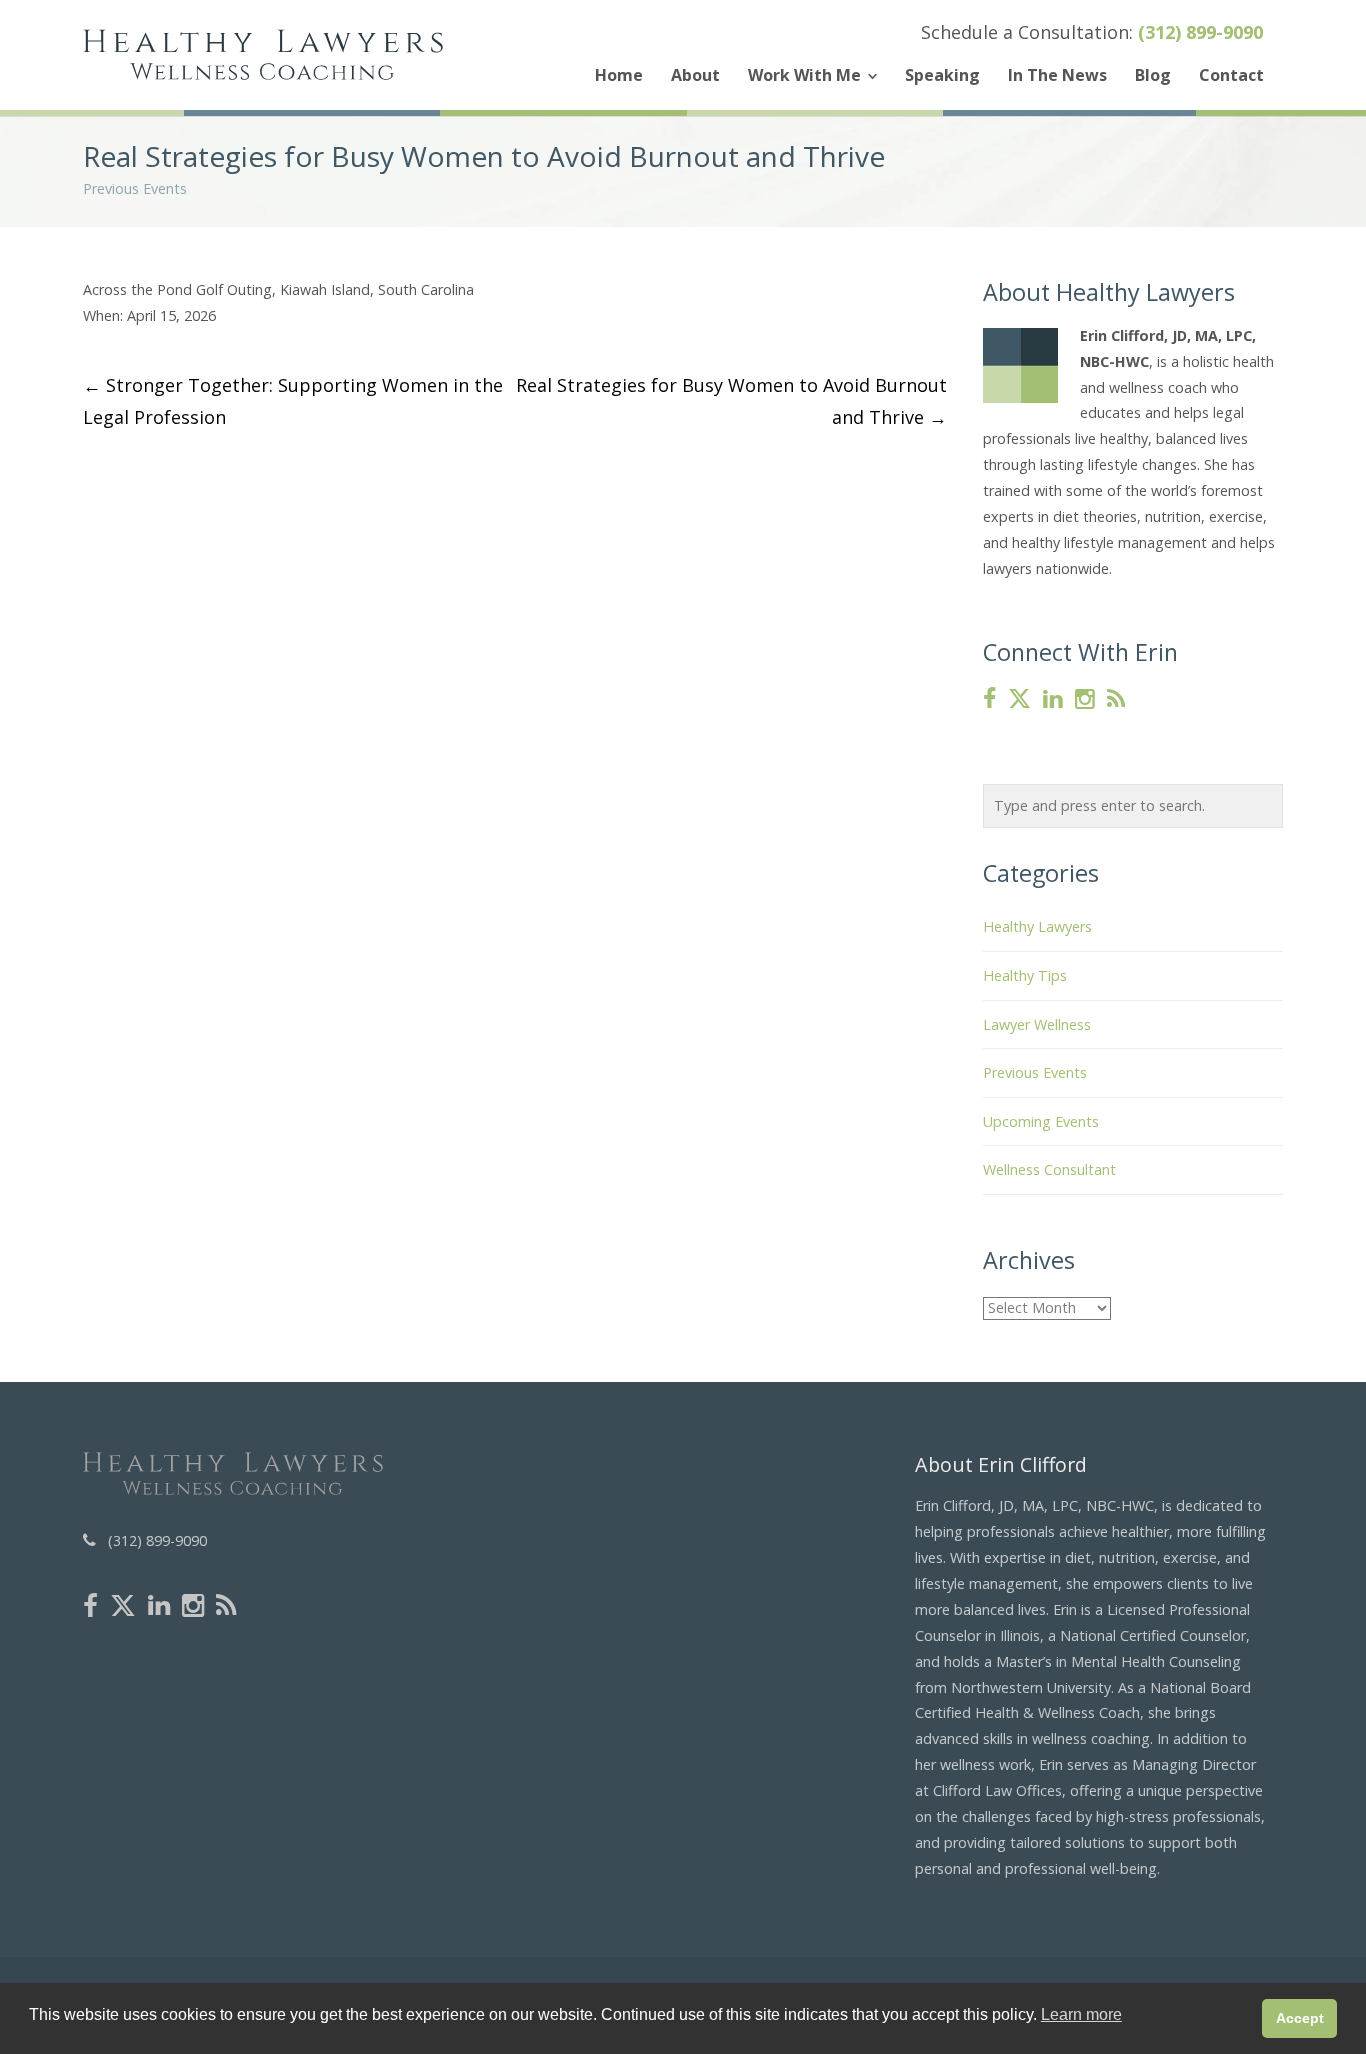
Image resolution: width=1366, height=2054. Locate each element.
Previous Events (135, 188)
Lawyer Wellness (1037, 1024)
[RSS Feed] (1116, 699)
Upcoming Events (1041, 1121)
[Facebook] (989, 699)
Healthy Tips (1025, 975)
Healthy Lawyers (1037, 926)
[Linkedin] (1053, 699)
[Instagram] (1085, 699)
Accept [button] (1300, 2018)
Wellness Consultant (1049, 1169)
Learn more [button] (1081, 2014)
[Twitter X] (1019, 699)
